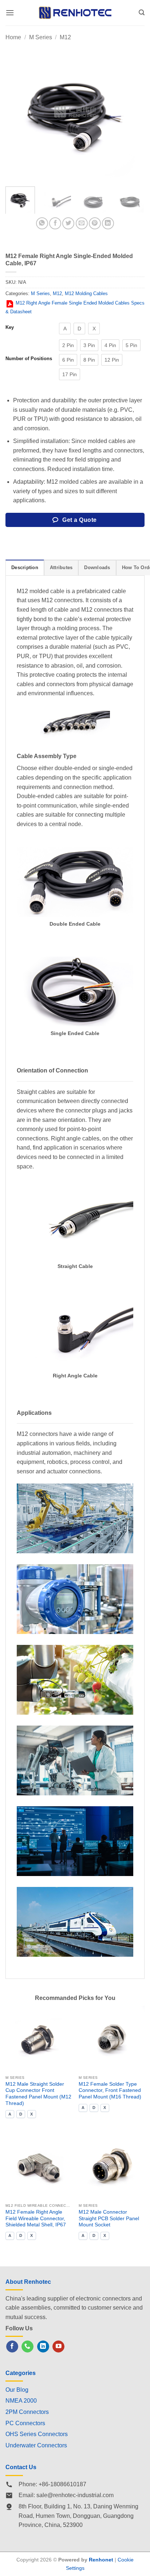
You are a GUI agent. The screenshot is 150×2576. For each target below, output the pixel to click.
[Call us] (27, 2347)
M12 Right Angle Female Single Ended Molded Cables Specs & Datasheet (75, 307)
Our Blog (17, 2390)
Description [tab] (25, 567)
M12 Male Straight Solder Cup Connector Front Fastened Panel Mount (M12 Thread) (38, 2094)
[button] (10, 13)
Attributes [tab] (61, 567)
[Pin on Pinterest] (95, 223)
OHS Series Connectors (37, 2434)
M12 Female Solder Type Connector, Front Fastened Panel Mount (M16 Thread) (110, 2090)
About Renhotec (28, 2282)
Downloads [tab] (97, 567)
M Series (41, 37)
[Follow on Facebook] (12, 2347)
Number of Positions (29, 359)
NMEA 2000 (21, 2401)
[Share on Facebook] (55, 223)
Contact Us (21, 2467)
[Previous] (17, 111)
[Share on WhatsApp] (42, 223)
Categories (21, 2373)
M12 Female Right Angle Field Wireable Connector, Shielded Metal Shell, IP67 (36, 2218)
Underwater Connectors (36, 2445)
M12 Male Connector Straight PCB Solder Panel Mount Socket (109, 2218)
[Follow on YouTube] (58, 2347)
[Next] (133, 111)
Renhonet (101, 2560)
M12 (65, 37)
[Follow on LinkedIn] (43, 2347)
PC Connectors (25, 2423)
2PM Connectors (27, 2412)
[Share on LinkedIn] (108, 223)
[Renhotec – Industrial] (75, 13)
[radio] (65, 329)
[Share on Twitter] (68, 223)
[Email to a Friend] (82, 223)
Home (13, 37)
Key (10, 327)
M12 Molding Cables (86, 293)
